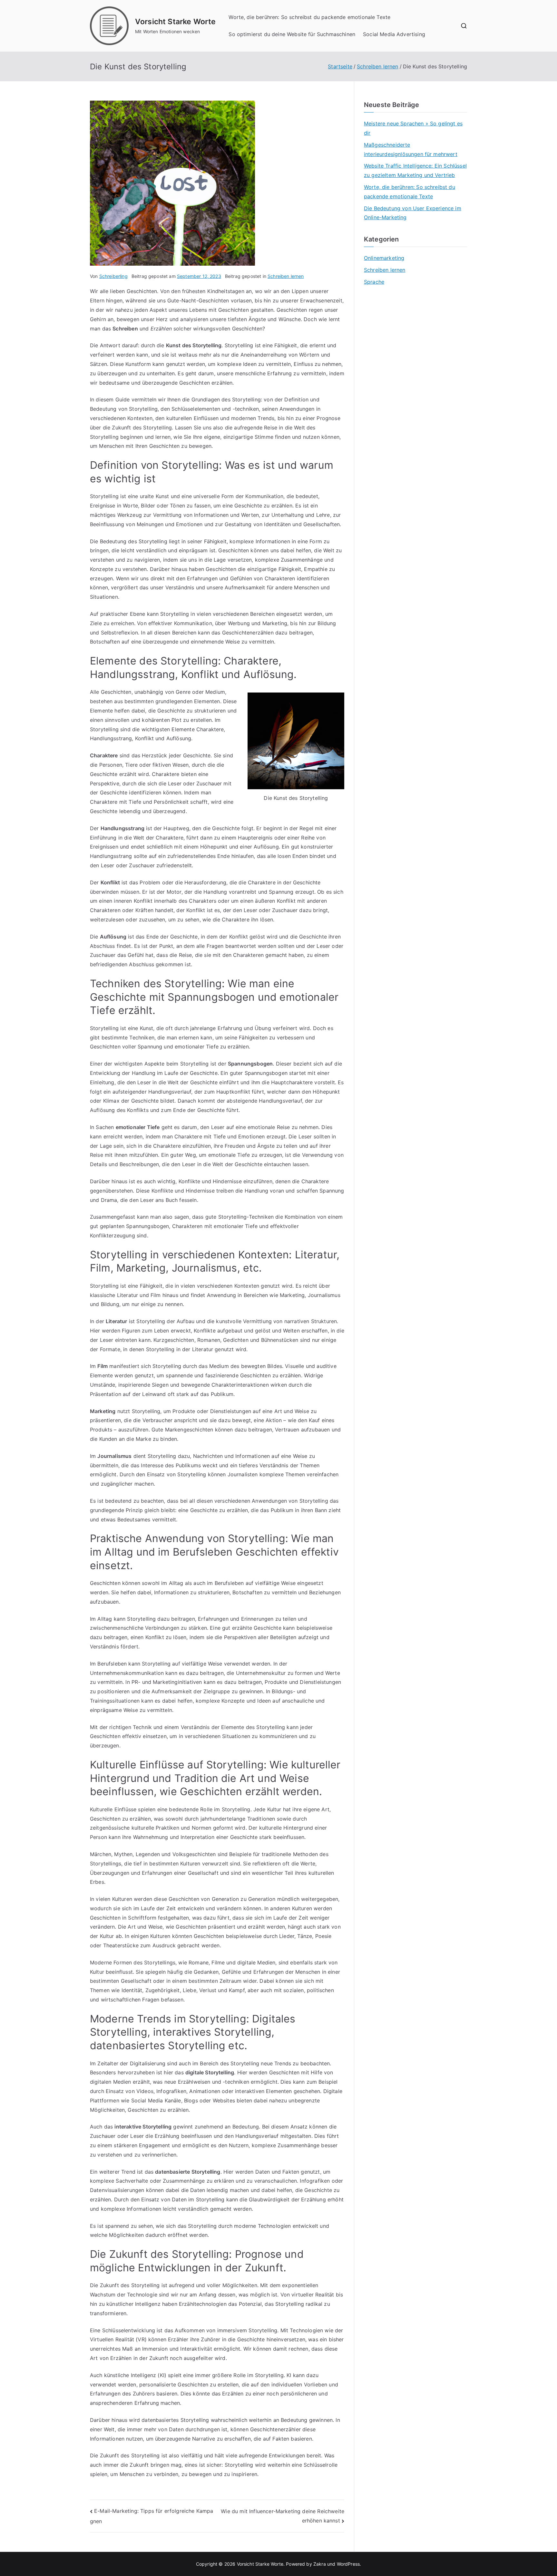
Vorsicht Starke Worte (175, 22)
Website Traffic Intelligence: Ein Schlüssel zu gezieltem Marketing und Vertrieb (415, 170)
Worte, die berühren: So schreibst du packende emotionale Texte (309, 17)
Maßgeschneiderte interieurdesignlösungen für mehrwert (411, 149)
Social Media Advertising (394, 34)
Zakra (320, 2564)
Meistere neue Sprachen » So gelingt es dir (413, 128)
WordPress (348, 2564)
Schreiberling (113, 276)
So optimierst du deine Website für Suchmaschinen (292, 34)
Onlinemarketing (384, 258)
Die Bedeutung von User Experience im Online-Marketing (413, 213)
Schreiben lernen (286, 276)
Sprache (374, 282)
